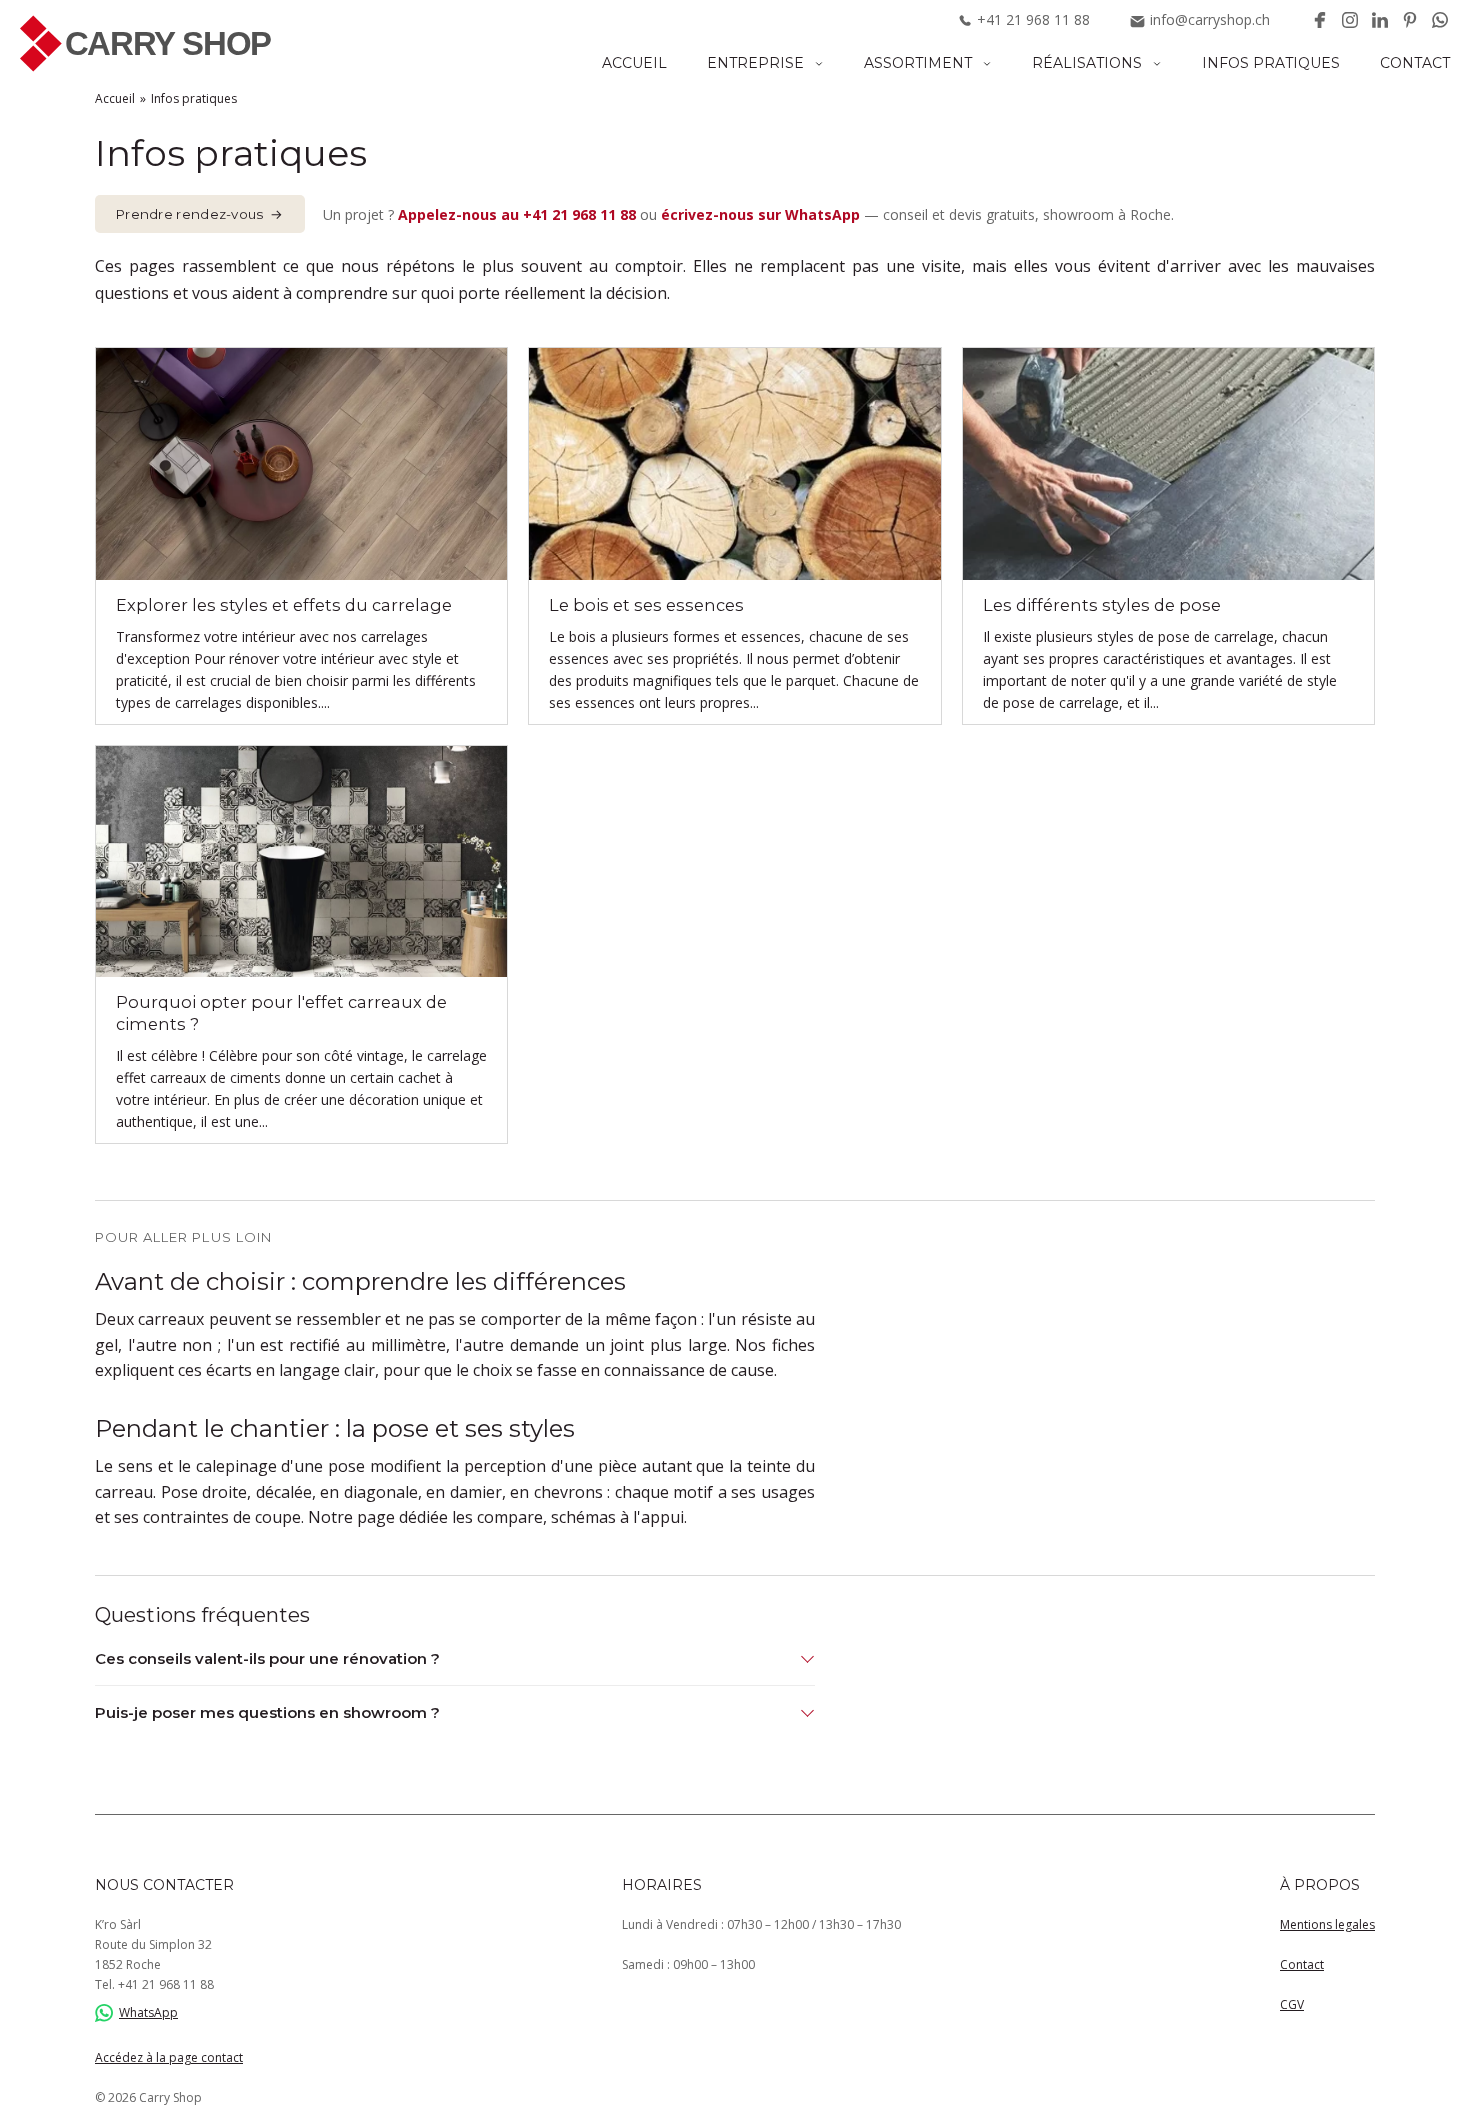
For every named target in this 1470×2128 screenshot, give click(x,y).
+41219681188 (1033, 19)
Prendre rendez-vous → (200, 214)
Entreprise (755, 63)
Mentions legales (1327, 1924)
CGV (1292, 2004)
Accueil (634, 63)
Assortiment (918, 63)
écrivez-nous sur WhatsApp (760, 214)
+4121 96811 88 (166, 1984)
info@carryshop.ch (1210, 19)
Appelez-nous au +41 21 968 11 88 (517, 214)
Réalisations (1087, 63)
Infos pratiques (1271, 63)
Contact (1415, 63)
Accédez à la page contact (169, 2057)
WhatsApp (148, 2012)
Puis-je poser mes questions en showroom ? (267, 1712)
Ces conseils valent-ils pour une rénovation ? (267, 1658)
